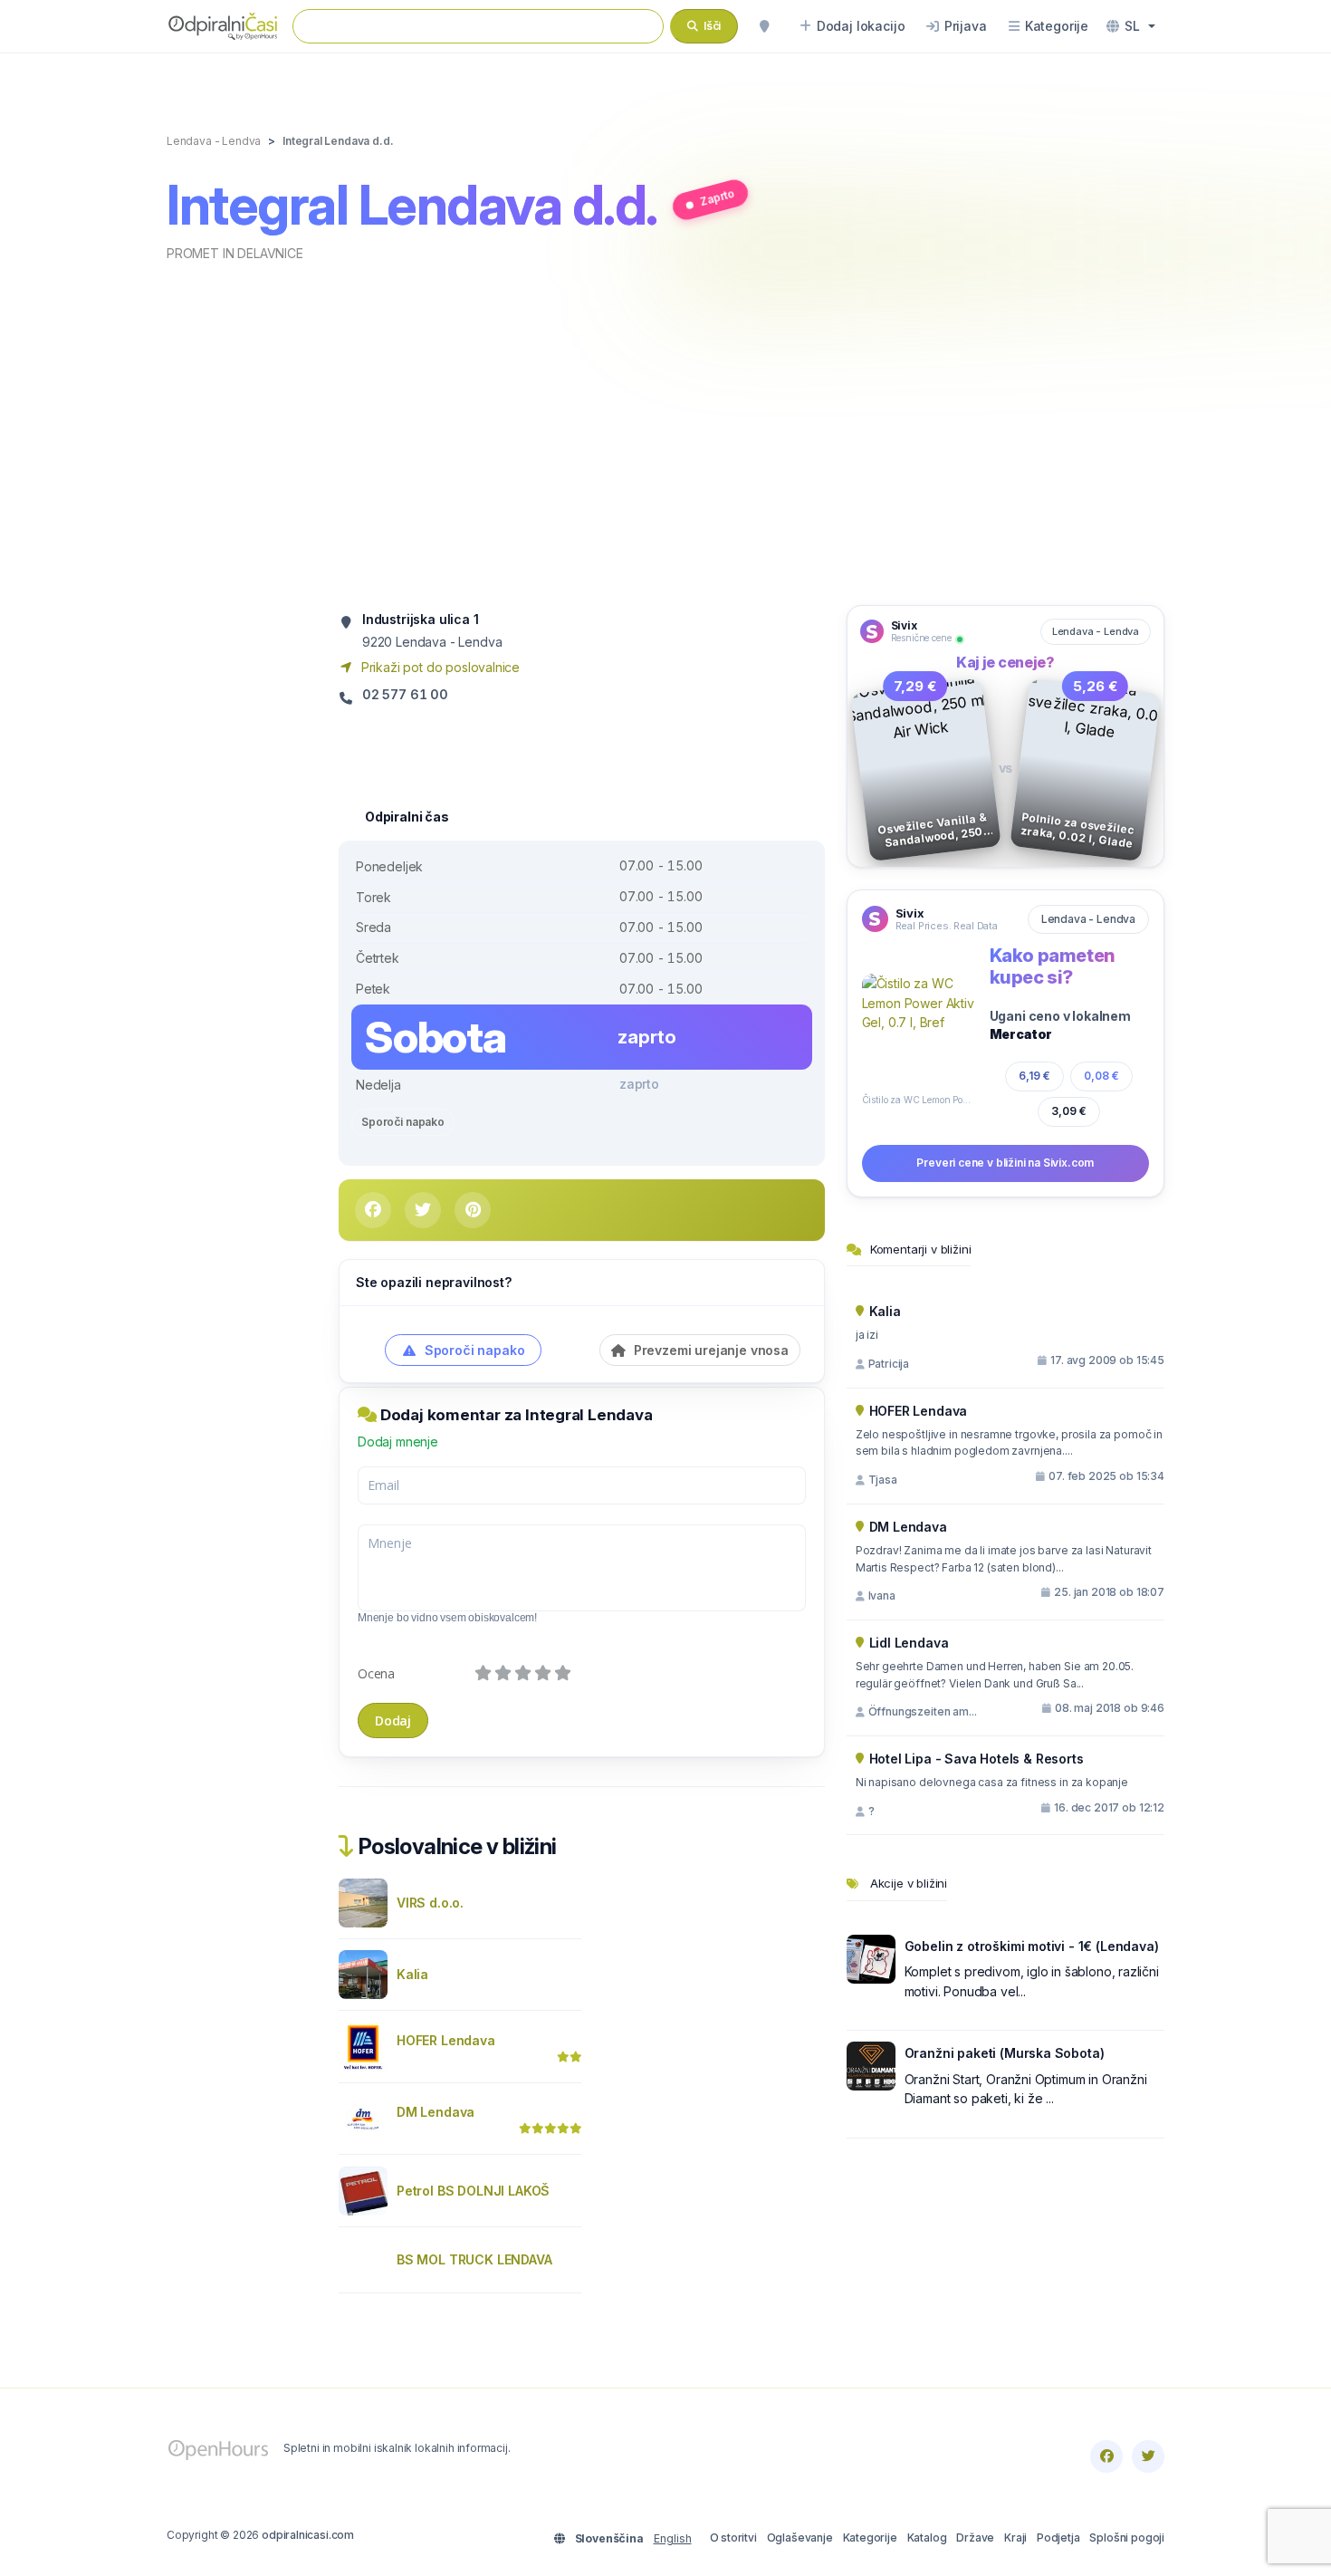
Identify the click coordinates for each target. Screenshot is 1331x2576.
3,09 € (1069, 1111)
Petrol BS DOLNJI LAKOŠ (473, 2191)
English (673, 2538)
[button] (1131, 26)
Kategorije (870, 2538)
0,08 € (1101, 1076)
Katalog (927, 2538)
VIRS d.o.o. (430, 1903)
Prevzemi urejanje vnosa (709, 1350)
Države (975, 2538)
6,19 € (1034, 1076)
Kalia (412, 1974)
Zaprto (717, 197)
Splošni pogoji (1127, 2538)
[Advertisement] (665, 432)
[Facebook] (1106, 2456)
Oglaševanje (800, 2538)
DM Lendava (436, 2112)
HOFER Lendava (446, 2040)
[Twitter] (1148, 2456)
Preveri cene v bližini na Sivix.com (1005, 1163)
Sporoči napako (403, 1122)
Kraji (1015, 2538)
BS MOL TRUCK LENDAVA (474, 2259)
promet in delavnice (235, 253)
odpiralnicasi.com (308, 2535)
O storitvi (733, 2538)
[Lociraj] (764, 26)
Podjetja (1058, 2538)
